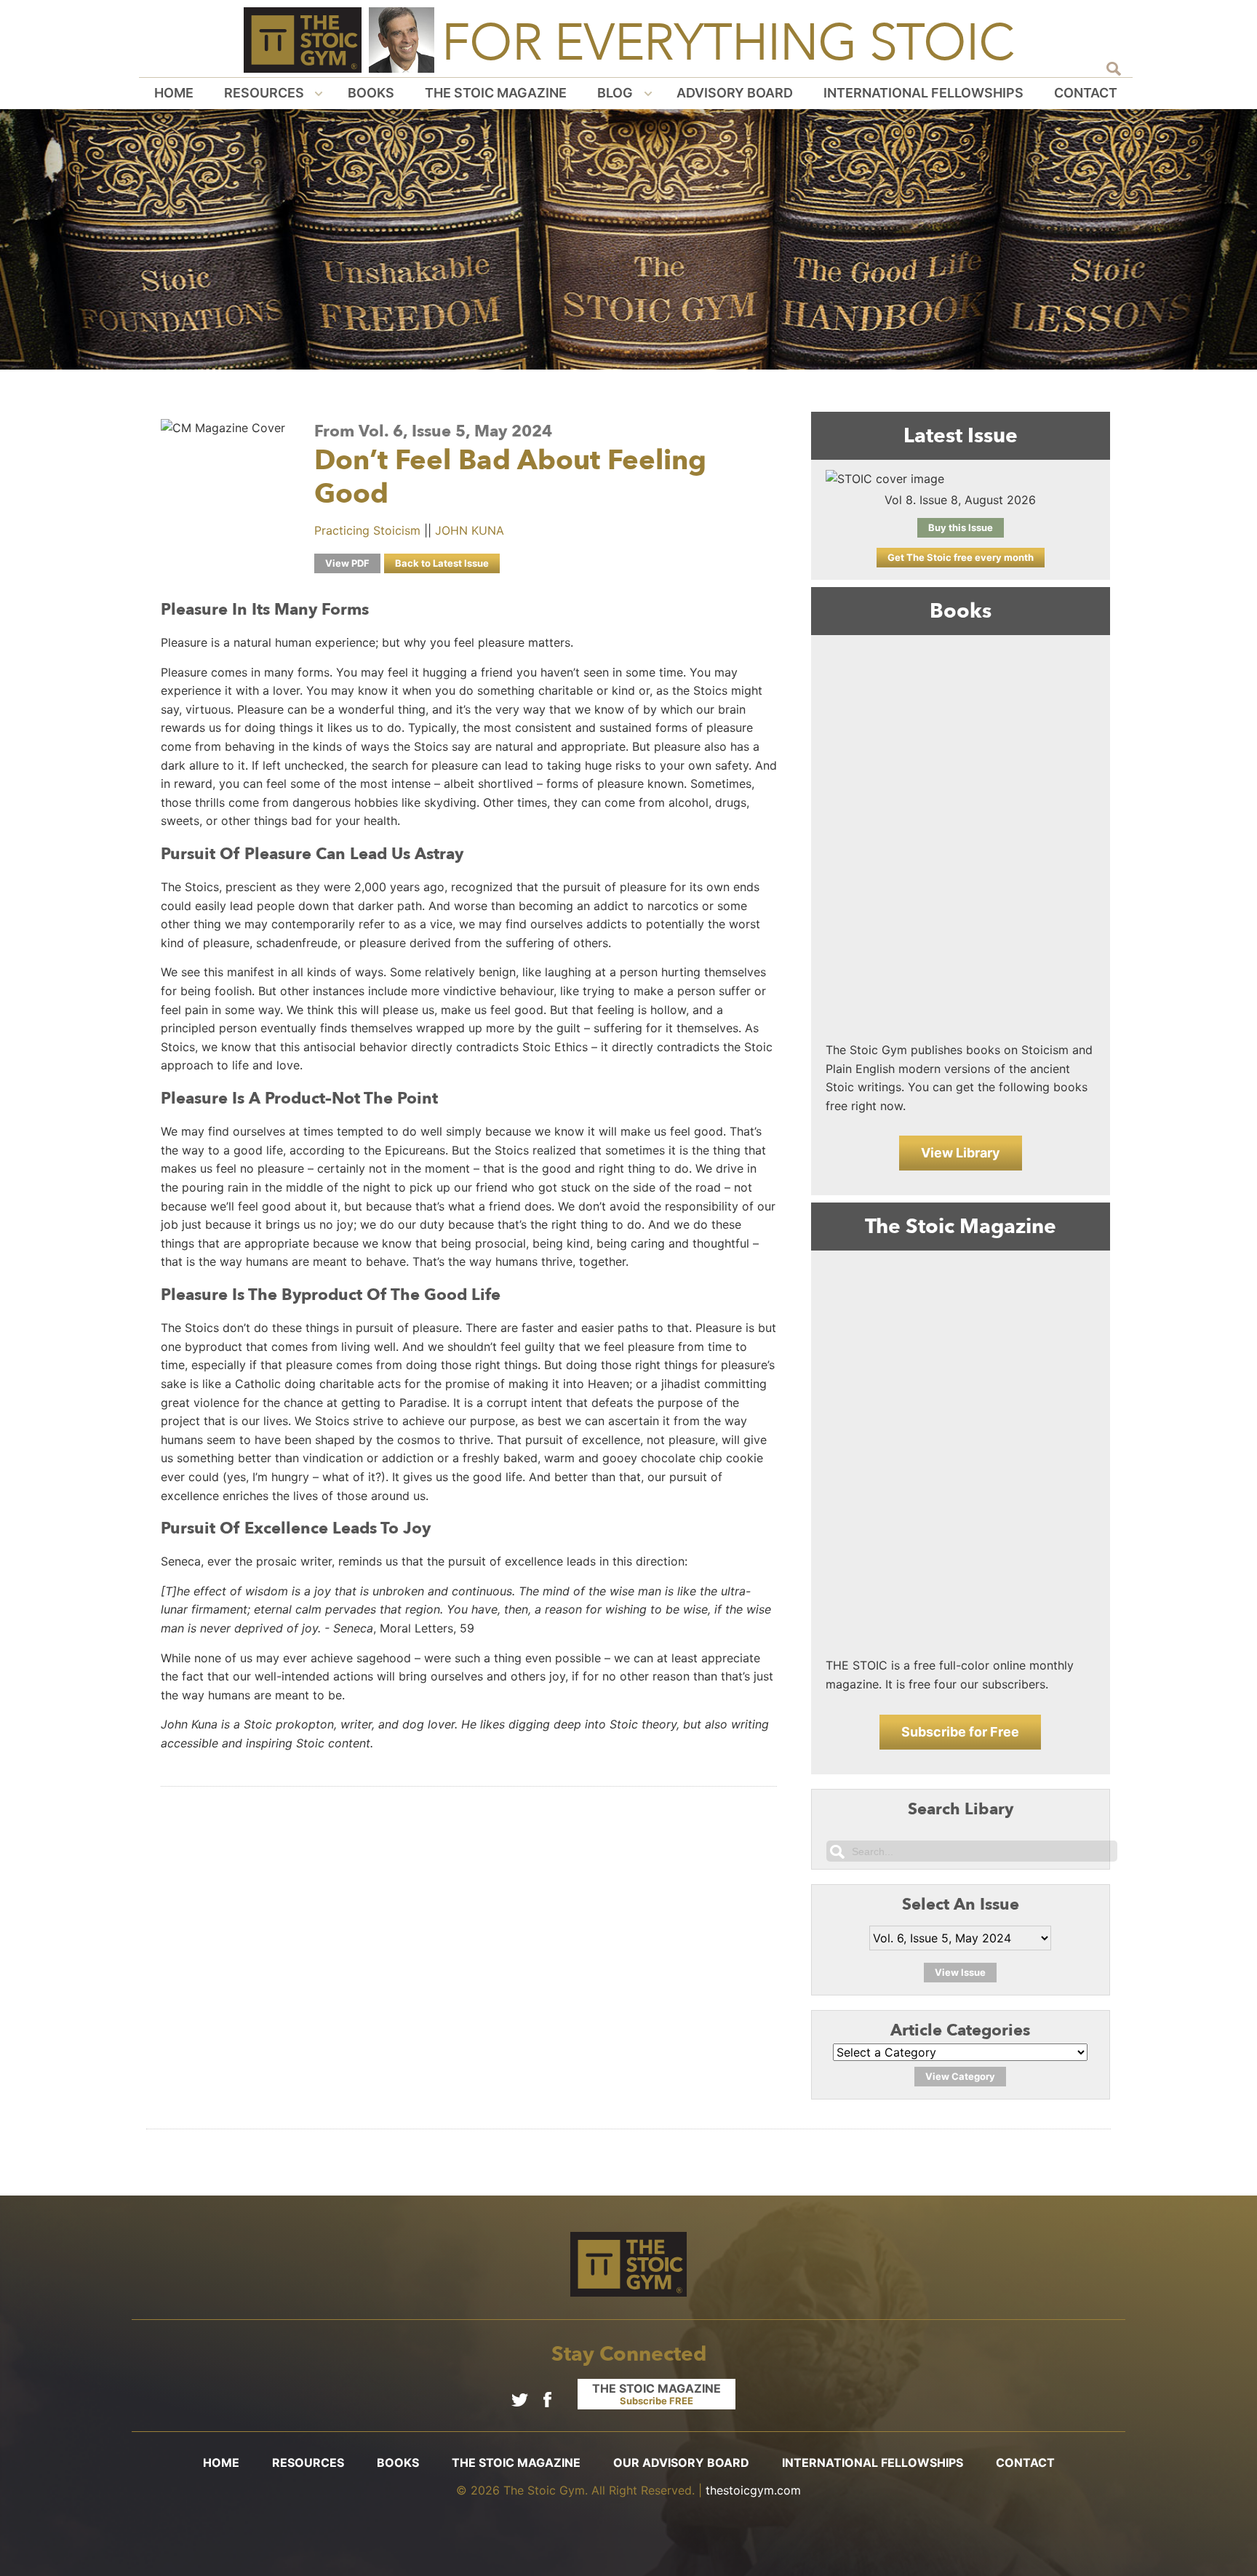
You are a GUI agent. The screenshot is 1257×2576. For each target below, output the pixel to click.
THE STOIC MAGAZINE (657, 2394)
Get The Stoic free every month (961, 557)
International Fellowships (923, 93)
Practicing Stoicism (367, 530)
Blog (615, 93)
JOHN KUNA (470, 530)
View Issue (960, 1972)
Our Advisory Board (681, 2463)
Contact (1086, 93)
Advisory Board (735, 93)
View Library (961, 1153)
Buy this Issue (961, 527)
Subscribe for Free (960, 1732)
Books (371, 93)
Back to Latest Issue (442, 563)
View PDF (347, 563)
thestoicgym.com (753, 2490)
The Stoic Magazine (496, 93)
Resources (264, 93)
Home (174, 93)
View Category (960, 2076)
